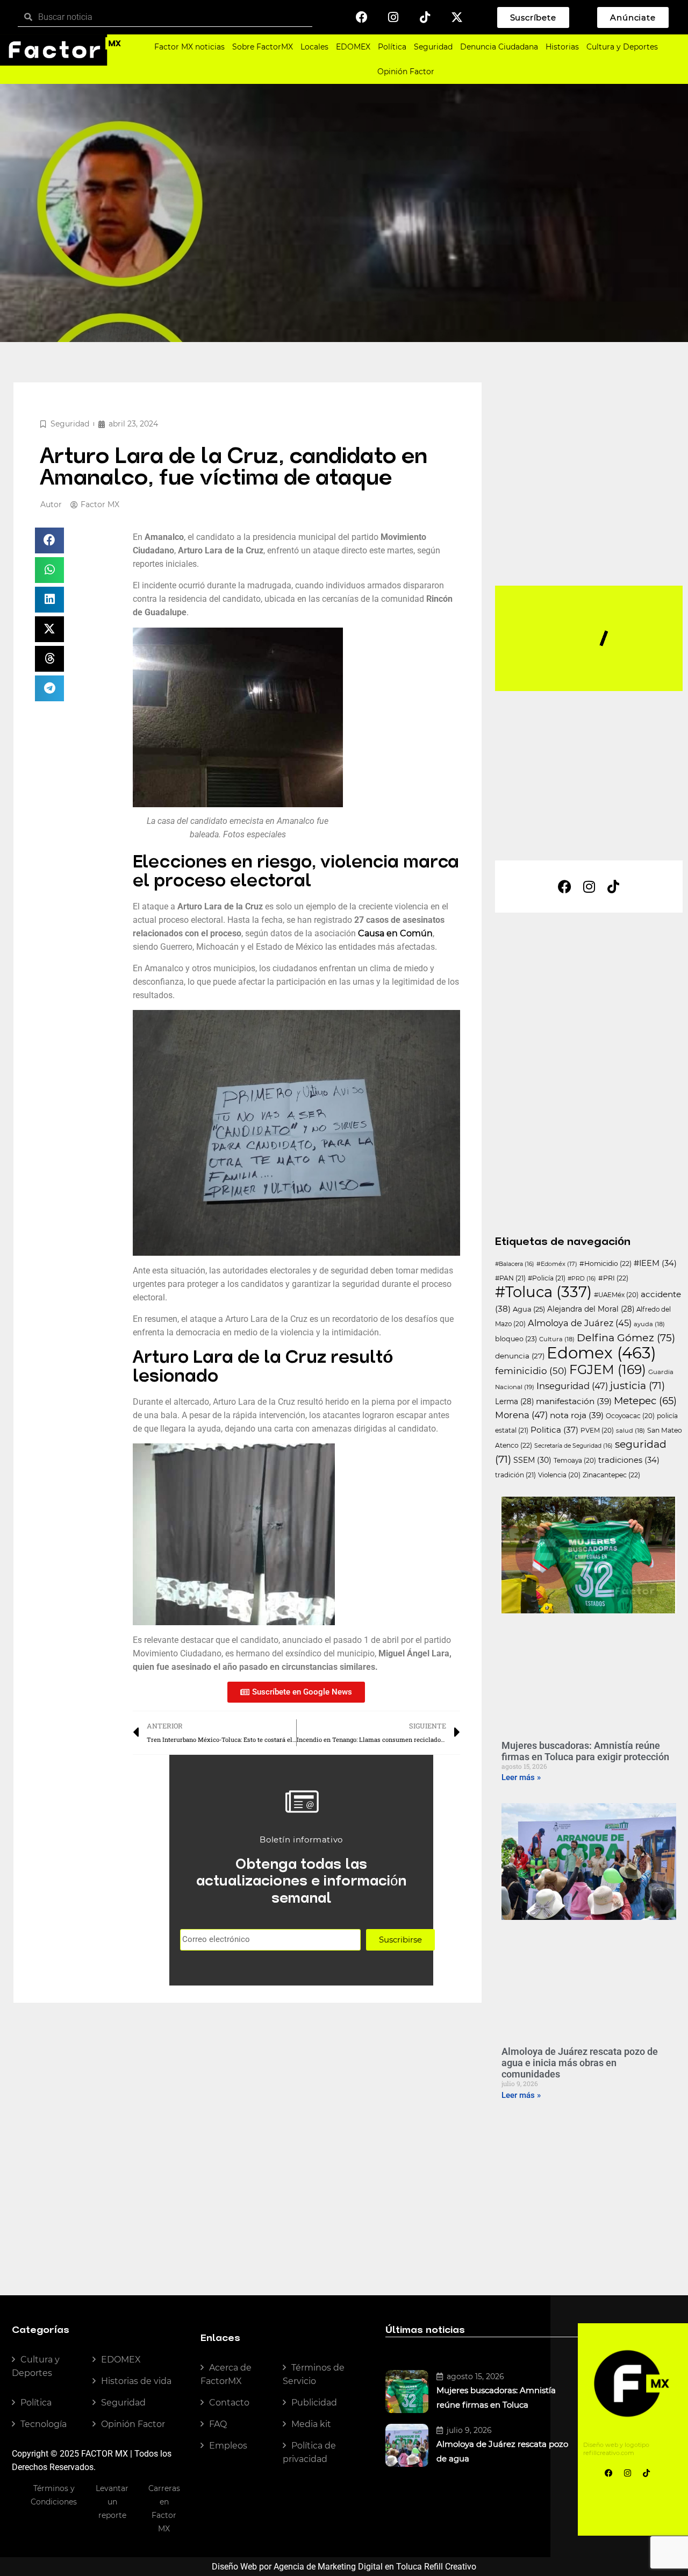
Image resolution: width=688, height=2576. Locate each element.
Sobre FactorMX (263, 47)
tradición (515, 1475)
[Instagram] (393, 17)
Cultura (557, 1339)
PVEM (597, 1431)
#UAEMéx (616, 1295)
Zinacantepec (611, 1475)
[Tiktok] (425, 17)
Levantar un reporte (112, 2502)
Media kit (311, 2424)
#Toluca (543, 1292)
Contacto (229, 2403)
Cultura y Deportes (622, 47)
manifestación (574, 1401)
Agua (529, 1309)
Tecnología (44, 2424)
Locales (314, 47)
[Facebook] (362, 17)
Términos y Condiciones (54, 2495)
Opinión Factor (406, 72)
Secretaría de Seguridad (574, 1446)
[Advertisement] (594, 501)
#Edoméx (557, 1264)
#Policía (547, 1278)
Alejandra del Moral (591, 1309)
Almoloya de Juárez (580, 1323)
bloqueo (516, 1339)
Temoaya (575, 1461)
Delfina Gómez (626, 1338)
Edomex (601, 1353)
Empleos (228, 2446)
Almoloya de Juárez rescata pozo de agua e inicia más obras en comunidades (580, 2063)
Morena (521, 1415)
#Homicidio (605, 1264)
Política (392, 47)
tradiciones (629, 1460)
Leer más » (521, 1777)
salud (630, 1431)
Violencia (559, 1475)
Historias (562, 47)
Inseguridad (572, 1386)
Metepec (645, 1401)
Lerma (514, 1401)
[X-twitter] (457, 17)
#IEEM (655, 1263)
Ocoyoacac (630, 1416)
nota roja (577, 1415)
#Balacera (515, 1264)
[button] (49, 540)
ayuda (649, 1324)
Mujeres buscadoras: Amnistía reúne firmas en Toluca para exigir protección (585, 1751)
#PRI (613, 1278)
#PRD (582, 1279)
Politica (554, 1430)
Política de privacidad (309, 2452)
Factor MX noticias (189, 47)
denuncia (520, 1356)
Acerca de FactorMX (226, 2374)
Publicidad (314, 2403)
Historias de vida (136, 2381)
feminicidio (531, 1371)
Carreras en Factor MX (164, 2509)
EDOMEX (353, 47)
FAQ (218, 2424)
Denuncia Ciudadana (499, 47)
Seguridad (433, 47)
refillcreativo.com (609, 2453)
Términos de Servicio (314, 2374)
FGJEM (608, 1369)
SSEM (532, 1460)
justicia (637, 1386)
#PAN (510, 1278)
